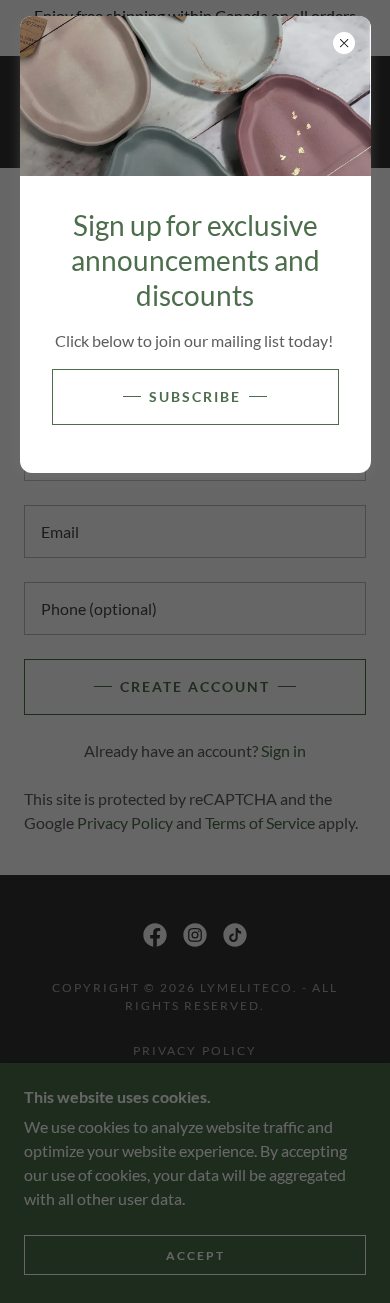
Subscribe (195, 396)
